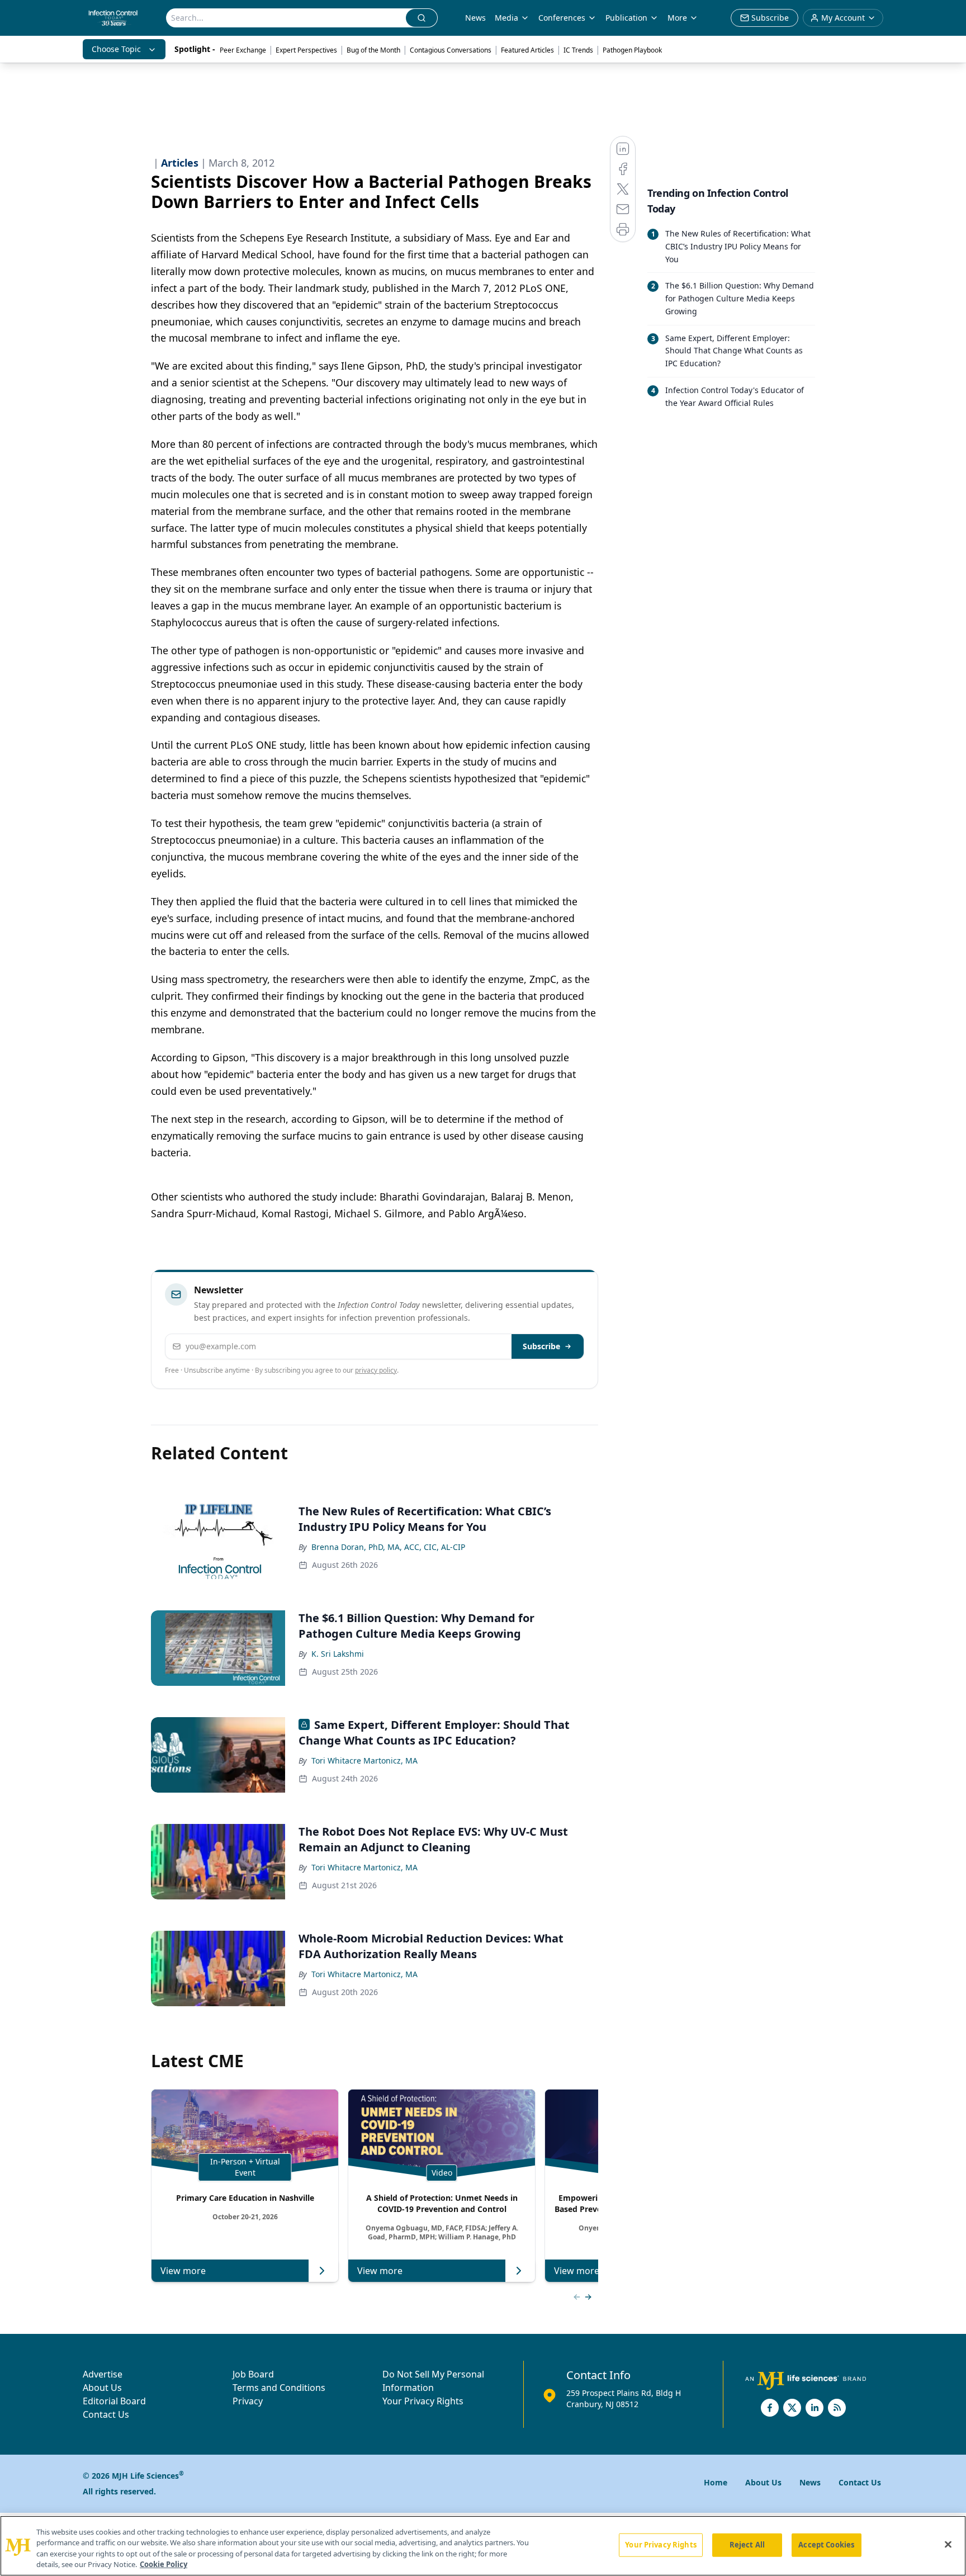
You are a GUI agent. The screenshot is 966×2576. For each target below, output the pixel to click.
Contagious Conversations (451, 50)
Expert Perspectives (306, 50)
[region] (483, 2546)
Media (506, 18)
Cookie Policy (164, 2564)
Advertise (103, 2374)
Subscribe (541, 1346)
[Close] (948, 2544)
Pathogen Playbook (632, 50)
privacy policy (376, 1370)
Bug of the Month (373, 50)
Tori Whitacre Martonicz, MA (364, 1760)
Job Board (253, 2374)
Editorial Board (114, 2401)
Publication (626, 18)
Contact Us (106, 2414)
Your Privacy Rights (423, 2401)
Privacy (248, 2401)
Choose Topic (116, 49)
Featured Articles (527, 50)
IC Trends (578, 50)
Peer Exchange (243, 50)
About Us (102, 2388)
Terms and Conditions (279, 2388)
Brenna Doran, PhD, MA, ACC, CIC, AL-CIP (388, 1547)
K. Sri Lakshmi (338, 1654)
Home (716, 2482)
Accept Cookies (826, 2545)
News (475, 18)
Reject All (747, 2545)
